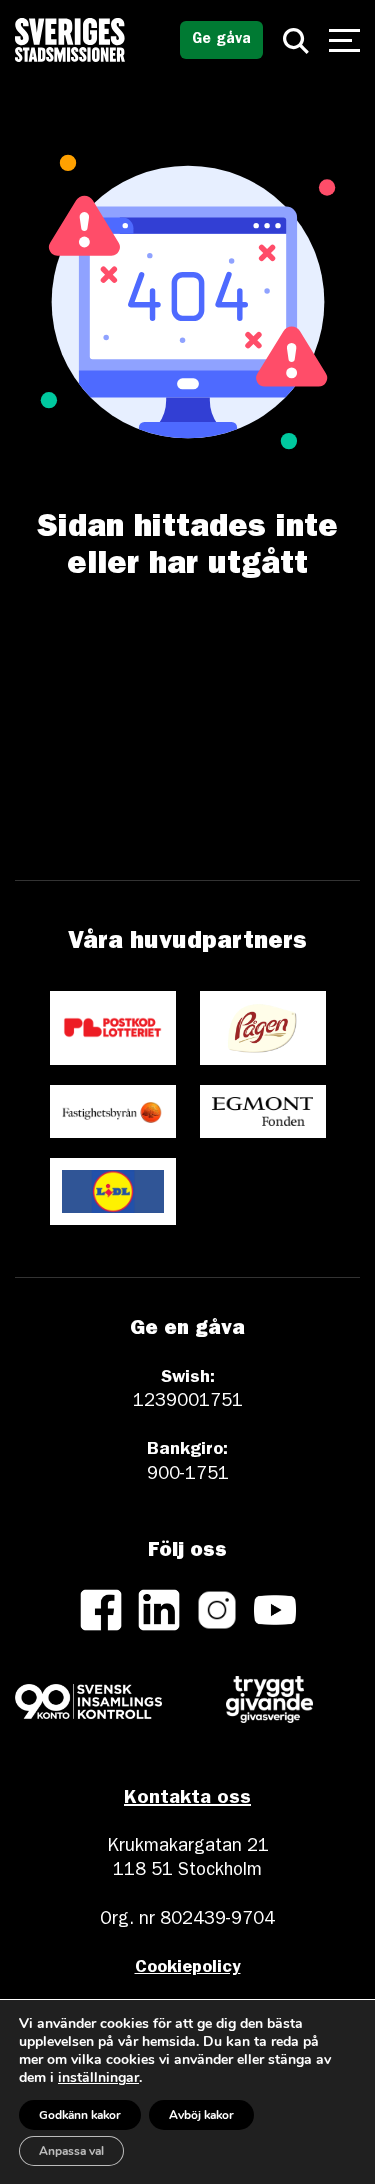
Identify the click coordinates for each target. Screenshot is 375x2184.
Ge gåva (221, 40)
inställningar (98, 2078)
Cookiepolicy (188, 1969)
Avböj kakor (201, 2115)
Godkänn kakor (80, 2115)
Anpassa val (71, 2151)
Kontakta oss (187, 1799)
